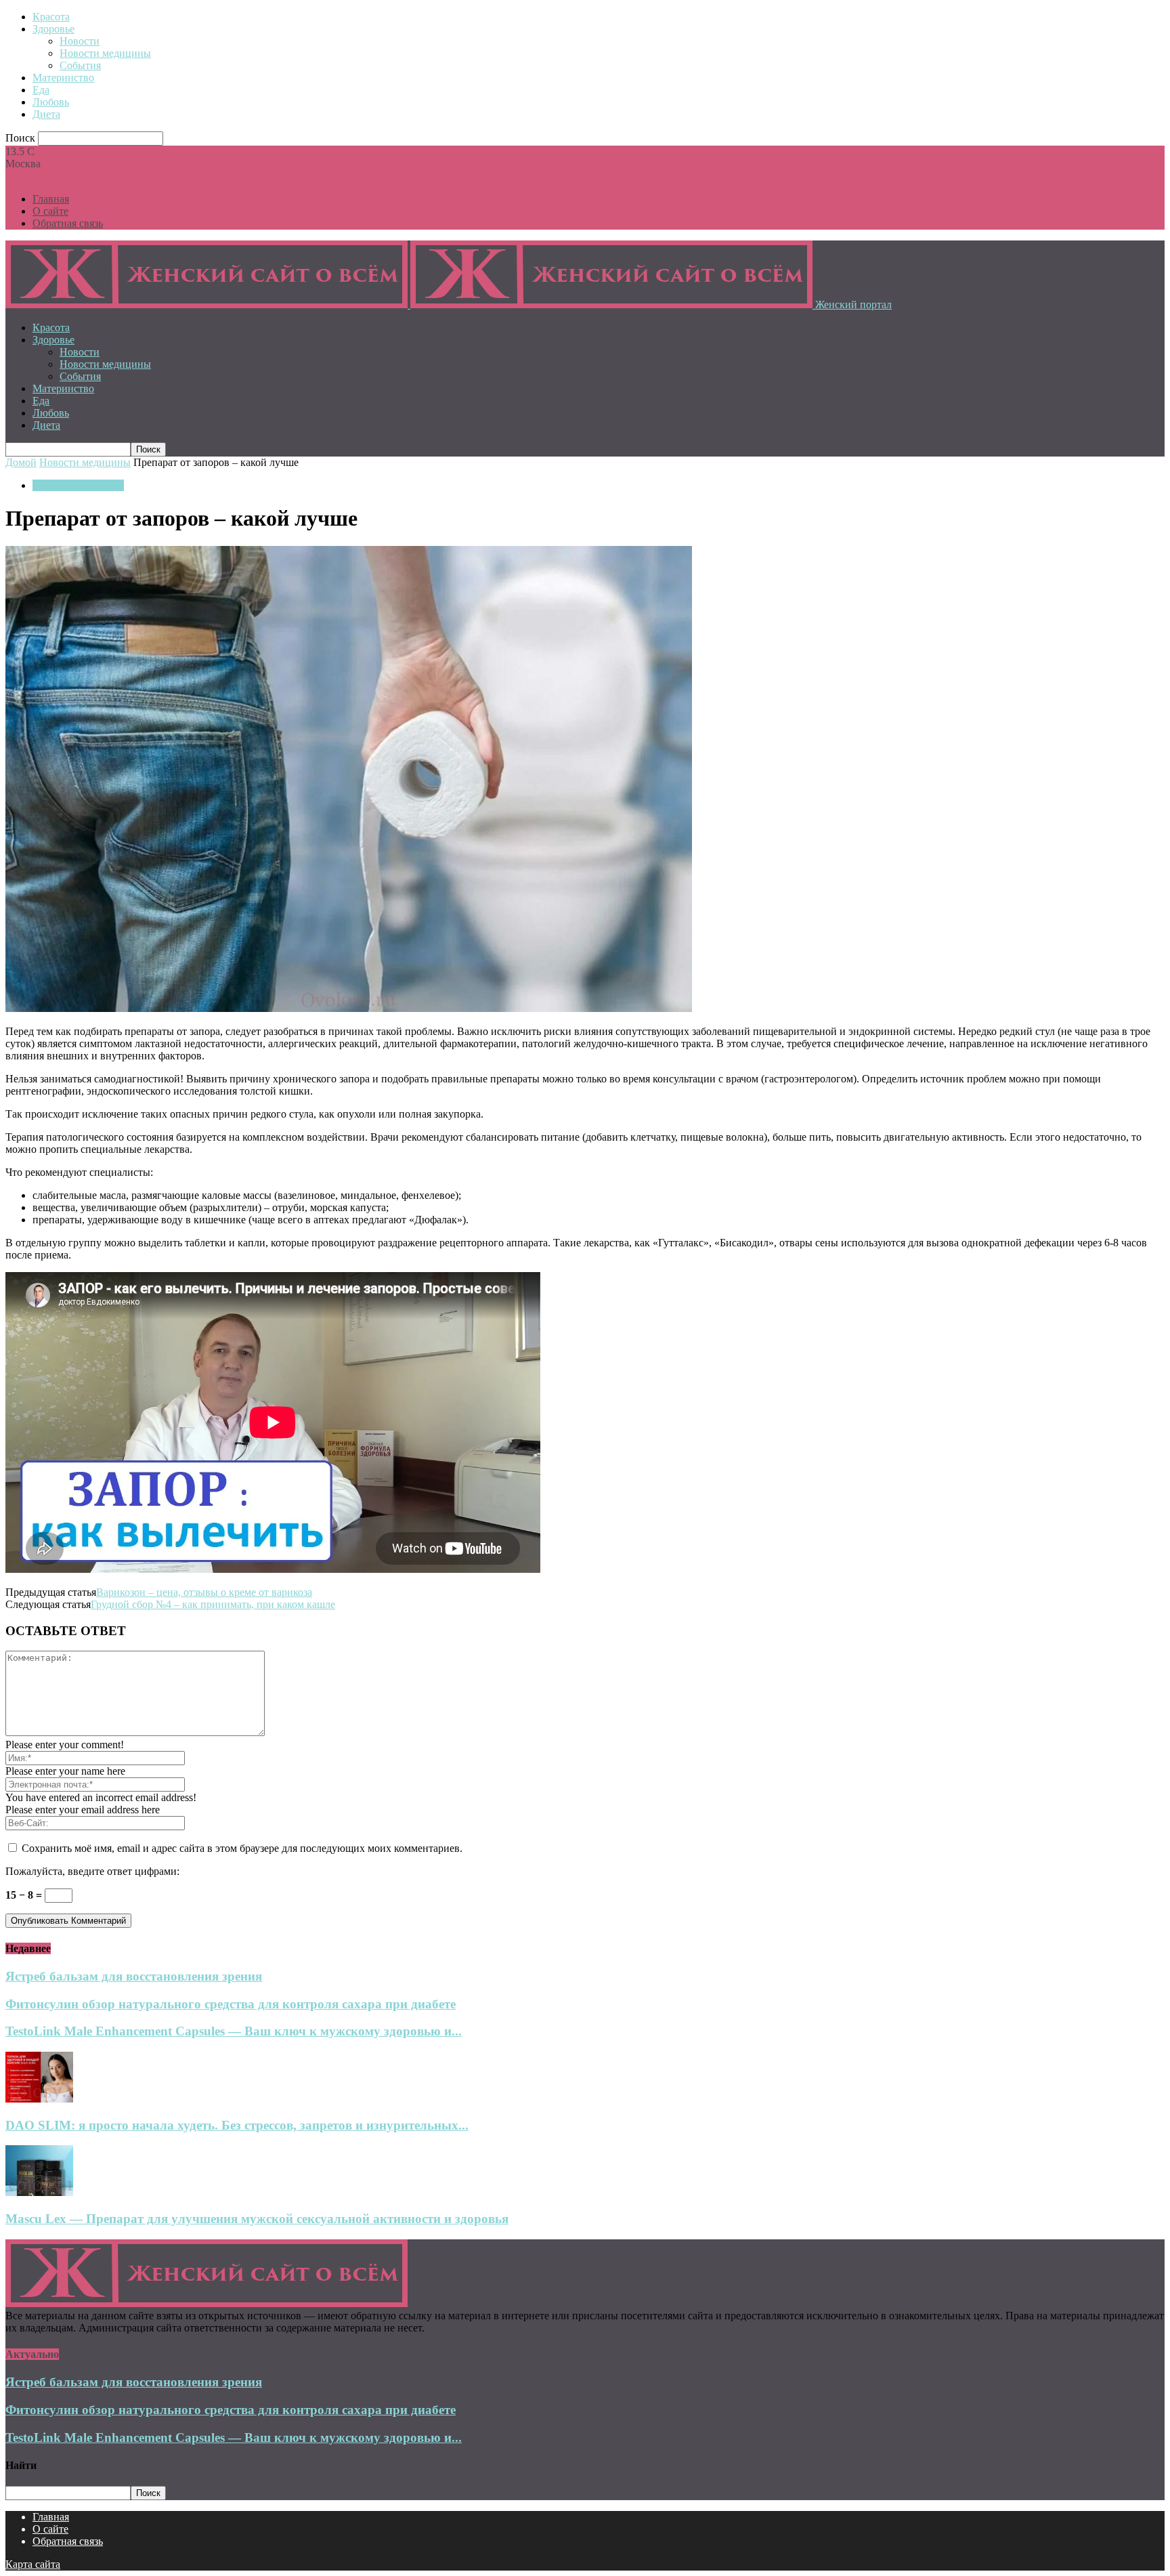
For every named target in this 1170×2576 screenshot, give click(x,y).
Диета (46, 114)
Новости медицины (105, 53)
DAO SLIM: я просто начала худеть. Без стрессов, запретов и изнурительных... (237, 2125)
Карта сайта (33, 2564)
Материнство (63, 78)
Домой (21, 462)
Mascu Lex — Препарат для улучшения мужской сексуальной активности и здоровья (257, 2219)
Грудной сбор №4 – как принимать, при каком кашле (213, 1604)
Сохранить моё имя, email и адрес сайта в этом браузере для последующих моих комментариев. (242, 1848)
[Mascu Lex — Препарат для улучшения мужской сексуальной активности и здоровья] (39, 2192)
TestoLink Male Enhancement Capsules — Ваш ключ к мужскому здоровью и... (234, 2031)
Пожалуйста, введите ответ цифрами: (92, 1871)
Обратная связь (68, 223)
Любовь (51, 102)
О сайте (50, 211)
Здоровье (53, 29)
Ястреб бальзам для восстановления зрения (134, 1976)
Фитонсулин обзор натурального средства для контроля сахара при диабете (231, 2004)
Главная (51, 199)
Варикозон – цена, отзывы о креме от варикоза (204, 1592)
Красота (51, 17)
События (80, 65)
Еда (41, 90)
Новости (80, 41)
